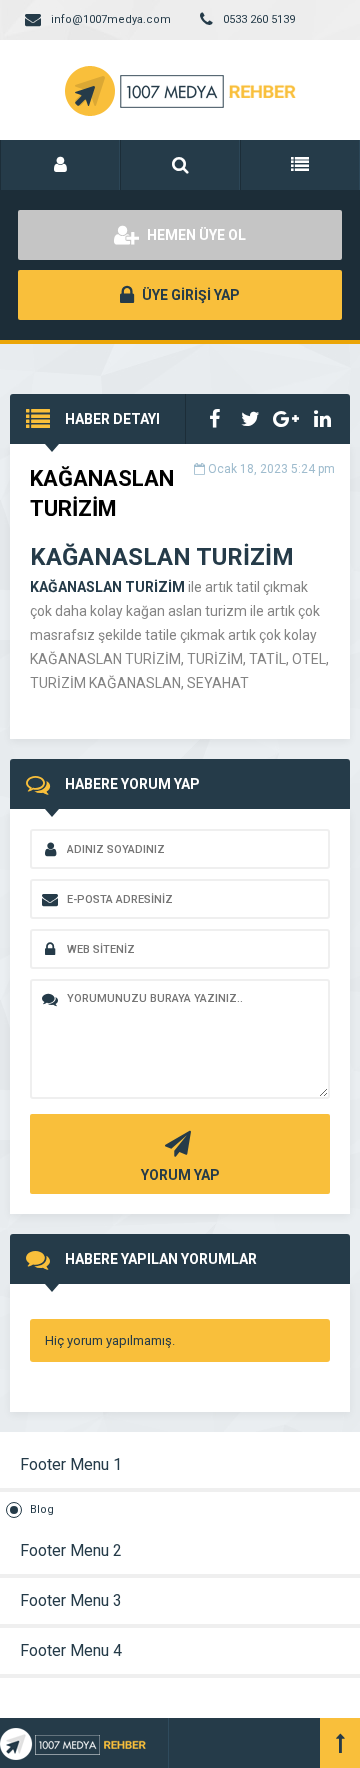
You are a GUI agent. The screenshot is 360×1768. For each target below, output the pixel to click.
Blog (42, 1509)
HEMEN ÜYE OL (195, 235)
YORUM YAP (180, 1175)
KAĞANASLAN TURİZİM (107, 587)
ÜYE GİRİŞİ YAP (189, 295)
